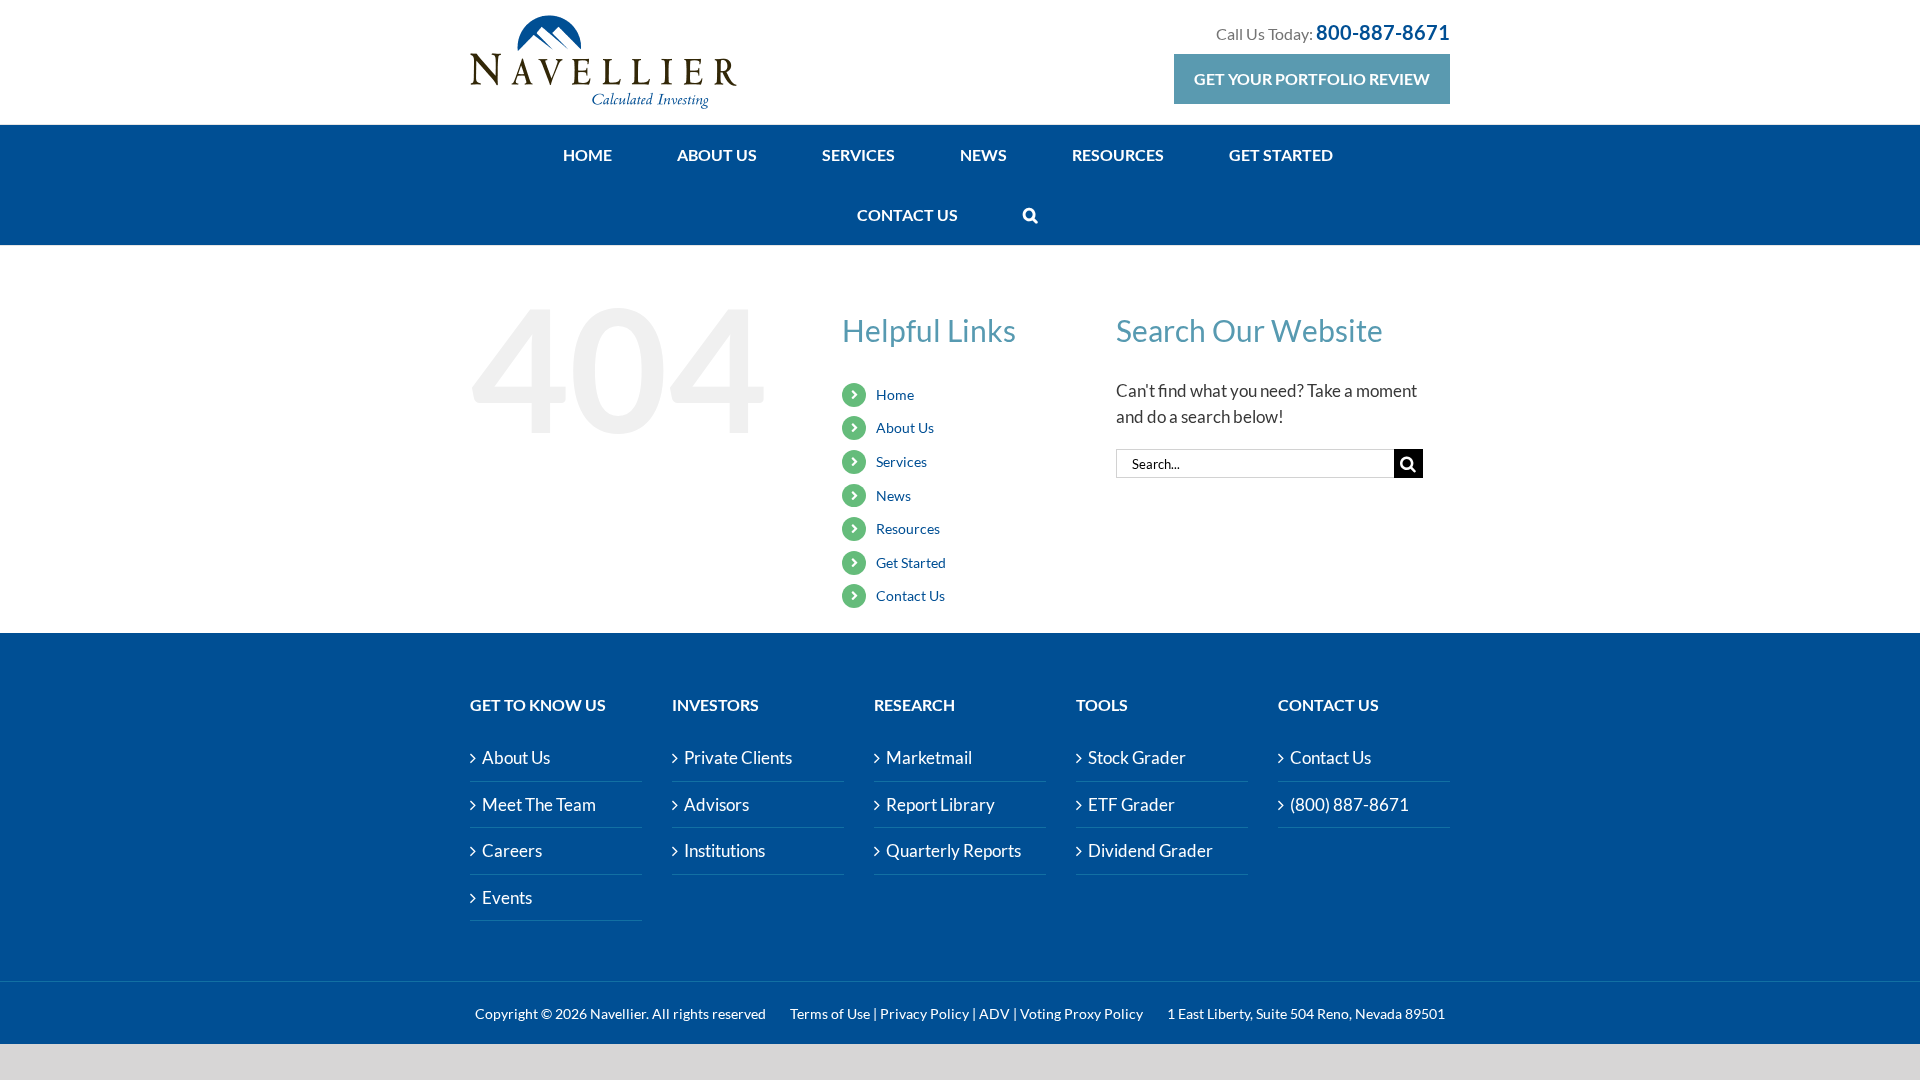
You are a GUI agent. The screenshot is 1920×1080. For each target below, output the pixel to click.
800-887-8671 (1383, 32)
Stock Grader (1137, 757)
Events (507, 897)
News (893, 495)
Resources (908, 528)
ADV (994, 1013)
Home (895, 394)
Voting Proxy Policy (1081, 1013)
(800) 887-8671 (1349, 804)
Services (901, 461)
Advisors (716, 804)
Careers (512, 850)
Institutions (724, 850)
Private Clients (738, 757)
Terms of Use (830, 1013)
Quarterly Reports (953, 850)
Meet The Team (539, 804)
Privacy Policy (924, 1013)
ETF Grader (1131, 804)
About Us (905, 427)
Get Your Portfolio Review (1312, 78)
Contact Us (910, 595)
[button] (1030, 215)
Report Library (940, 804)
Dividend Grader (1150, 850)
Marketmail (929, 757)
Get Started (911, 562)
